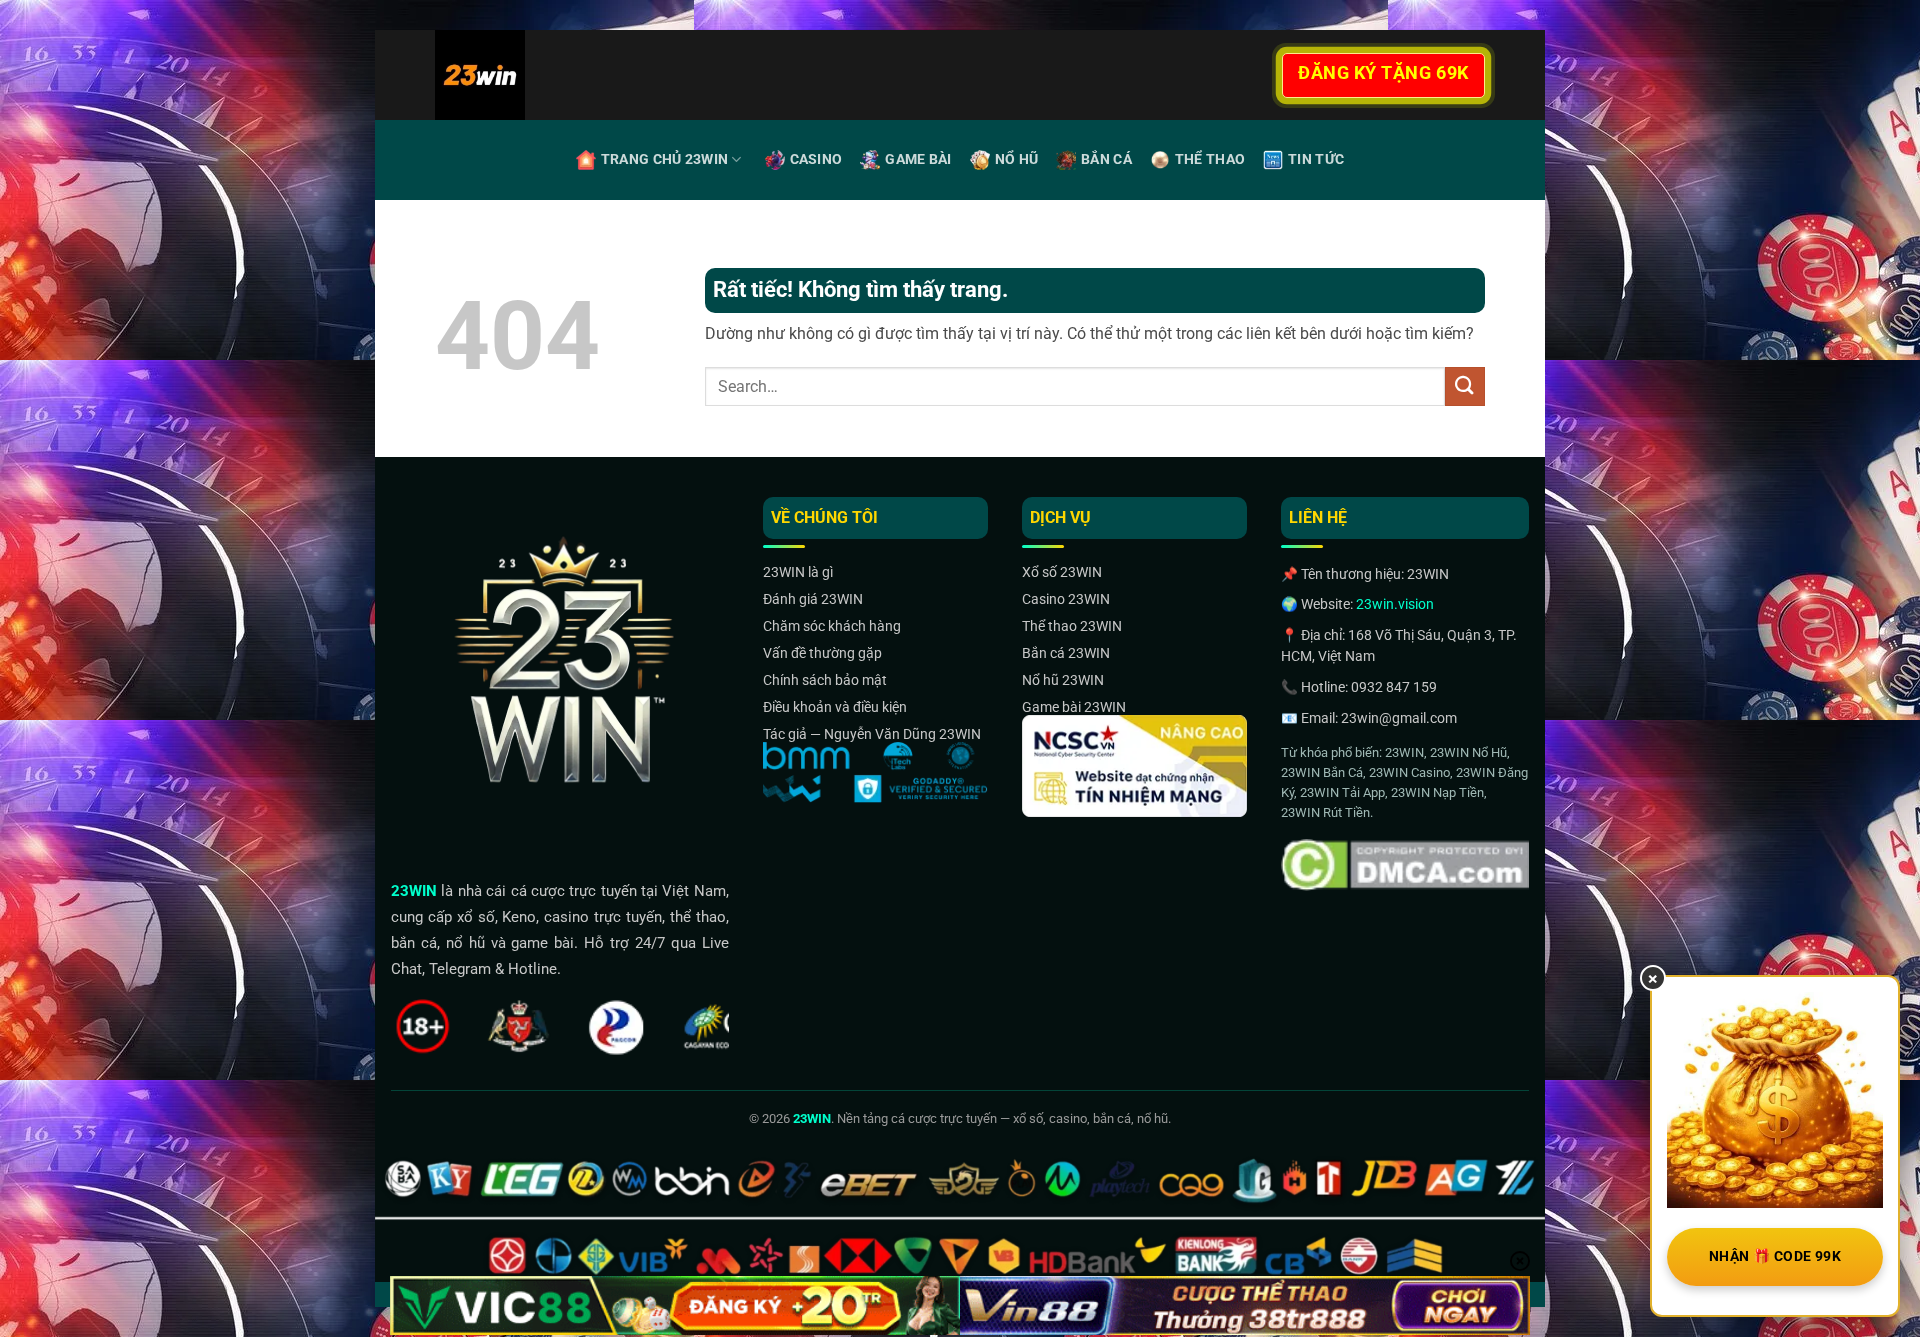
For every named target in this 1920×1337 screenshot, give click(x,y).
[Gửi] (1465, 386)
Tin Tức (1316, 159)
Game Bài (918, 159)
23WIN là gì (798, 572)
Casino (816, 159)
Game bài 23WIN (1074, 707)
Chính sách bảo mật (825, 680)
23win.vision (1395, 604)
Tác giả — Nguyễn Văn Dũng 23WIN (872, 734)
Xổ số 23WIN (1062, 572)
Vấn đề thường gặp (822, 653)
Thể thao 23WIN (1072, 626)
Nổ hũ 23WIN (1063, 680)
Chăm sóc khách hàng (832, 626)
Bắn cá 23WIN (1066, 653)
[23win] (539, 75)
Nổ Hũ (1016, 159)
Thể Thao (1210, 159)
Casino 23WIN (1066, 599)
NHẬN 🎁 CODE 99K (1775, 1256)
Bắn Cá (1106, 159)
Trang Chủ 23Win (664, 159)
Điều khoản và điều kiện (835, 707)
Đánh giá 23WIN (813, 599)
